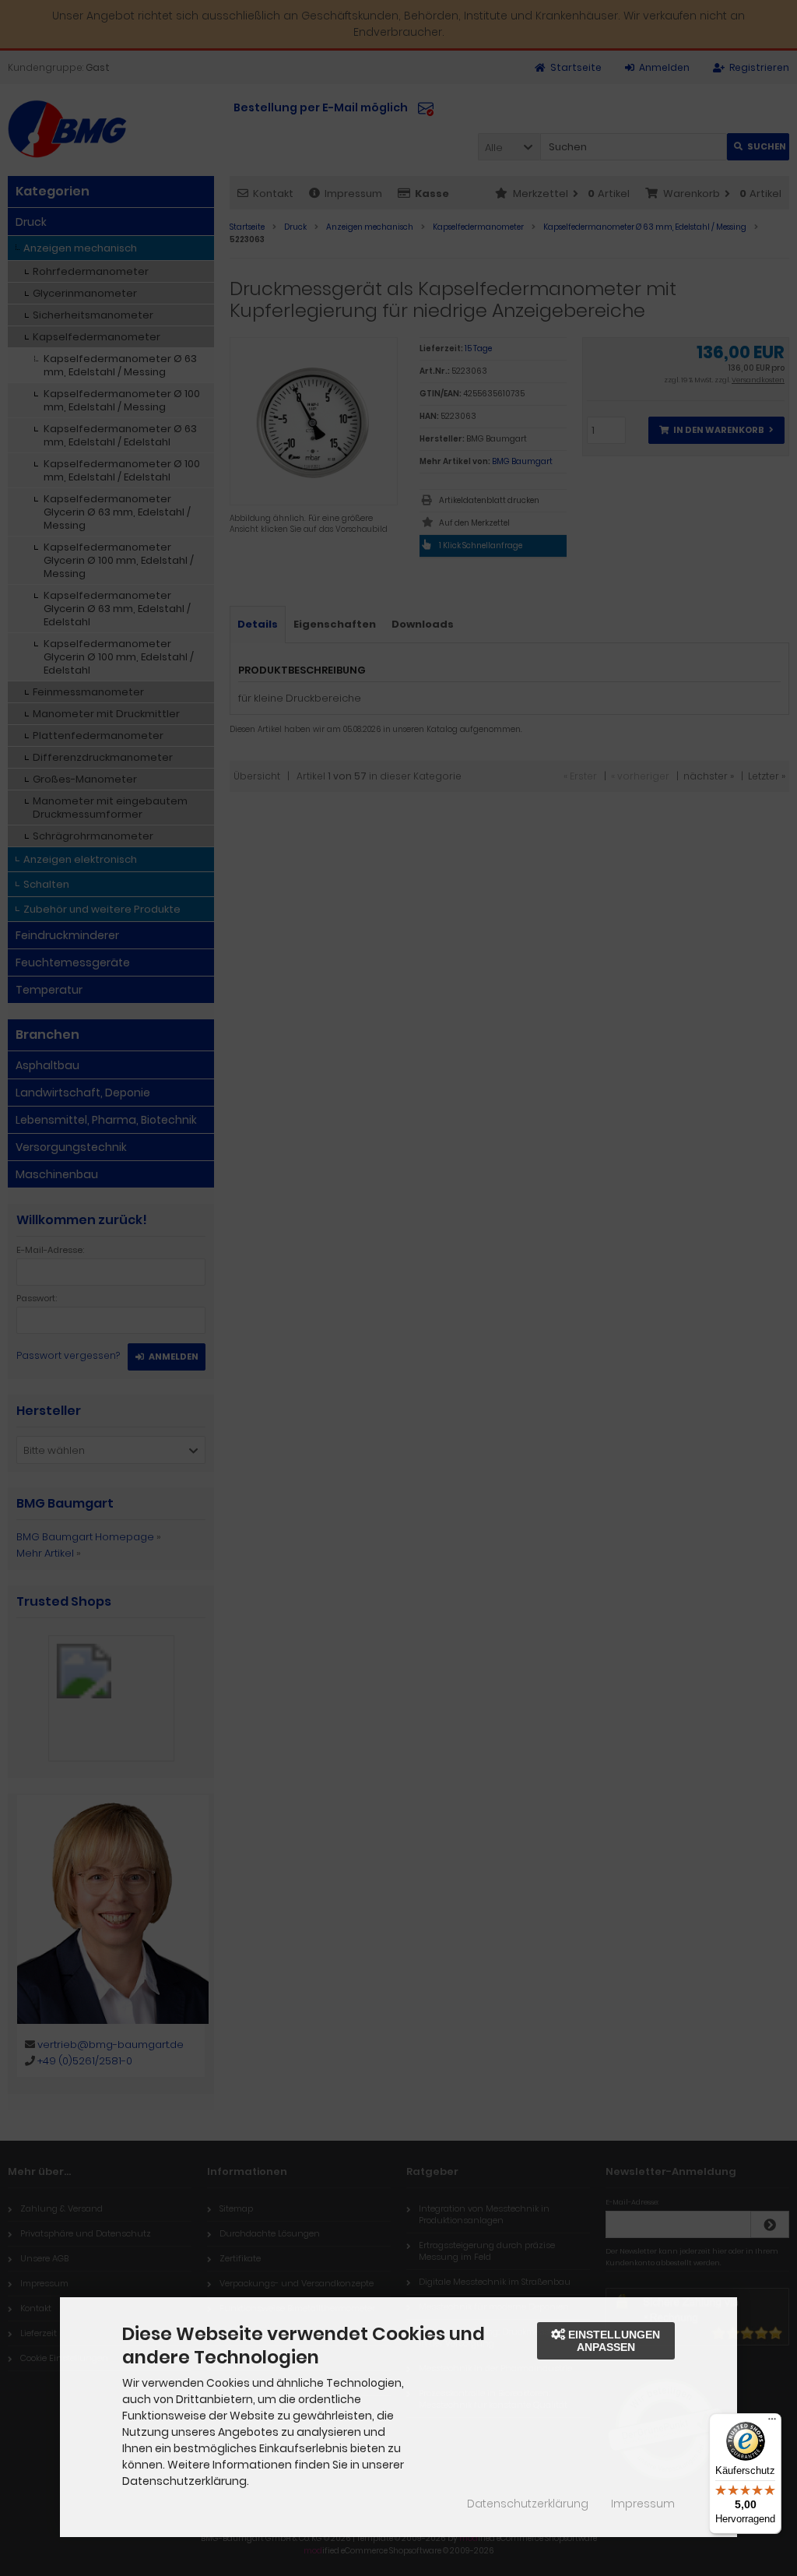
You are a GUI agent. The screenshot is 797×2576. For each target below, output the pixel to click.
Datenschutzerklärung (528, 2504)
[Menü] (772, 2423)
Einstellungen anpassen (613, 2341)
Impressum (643, 2504)
